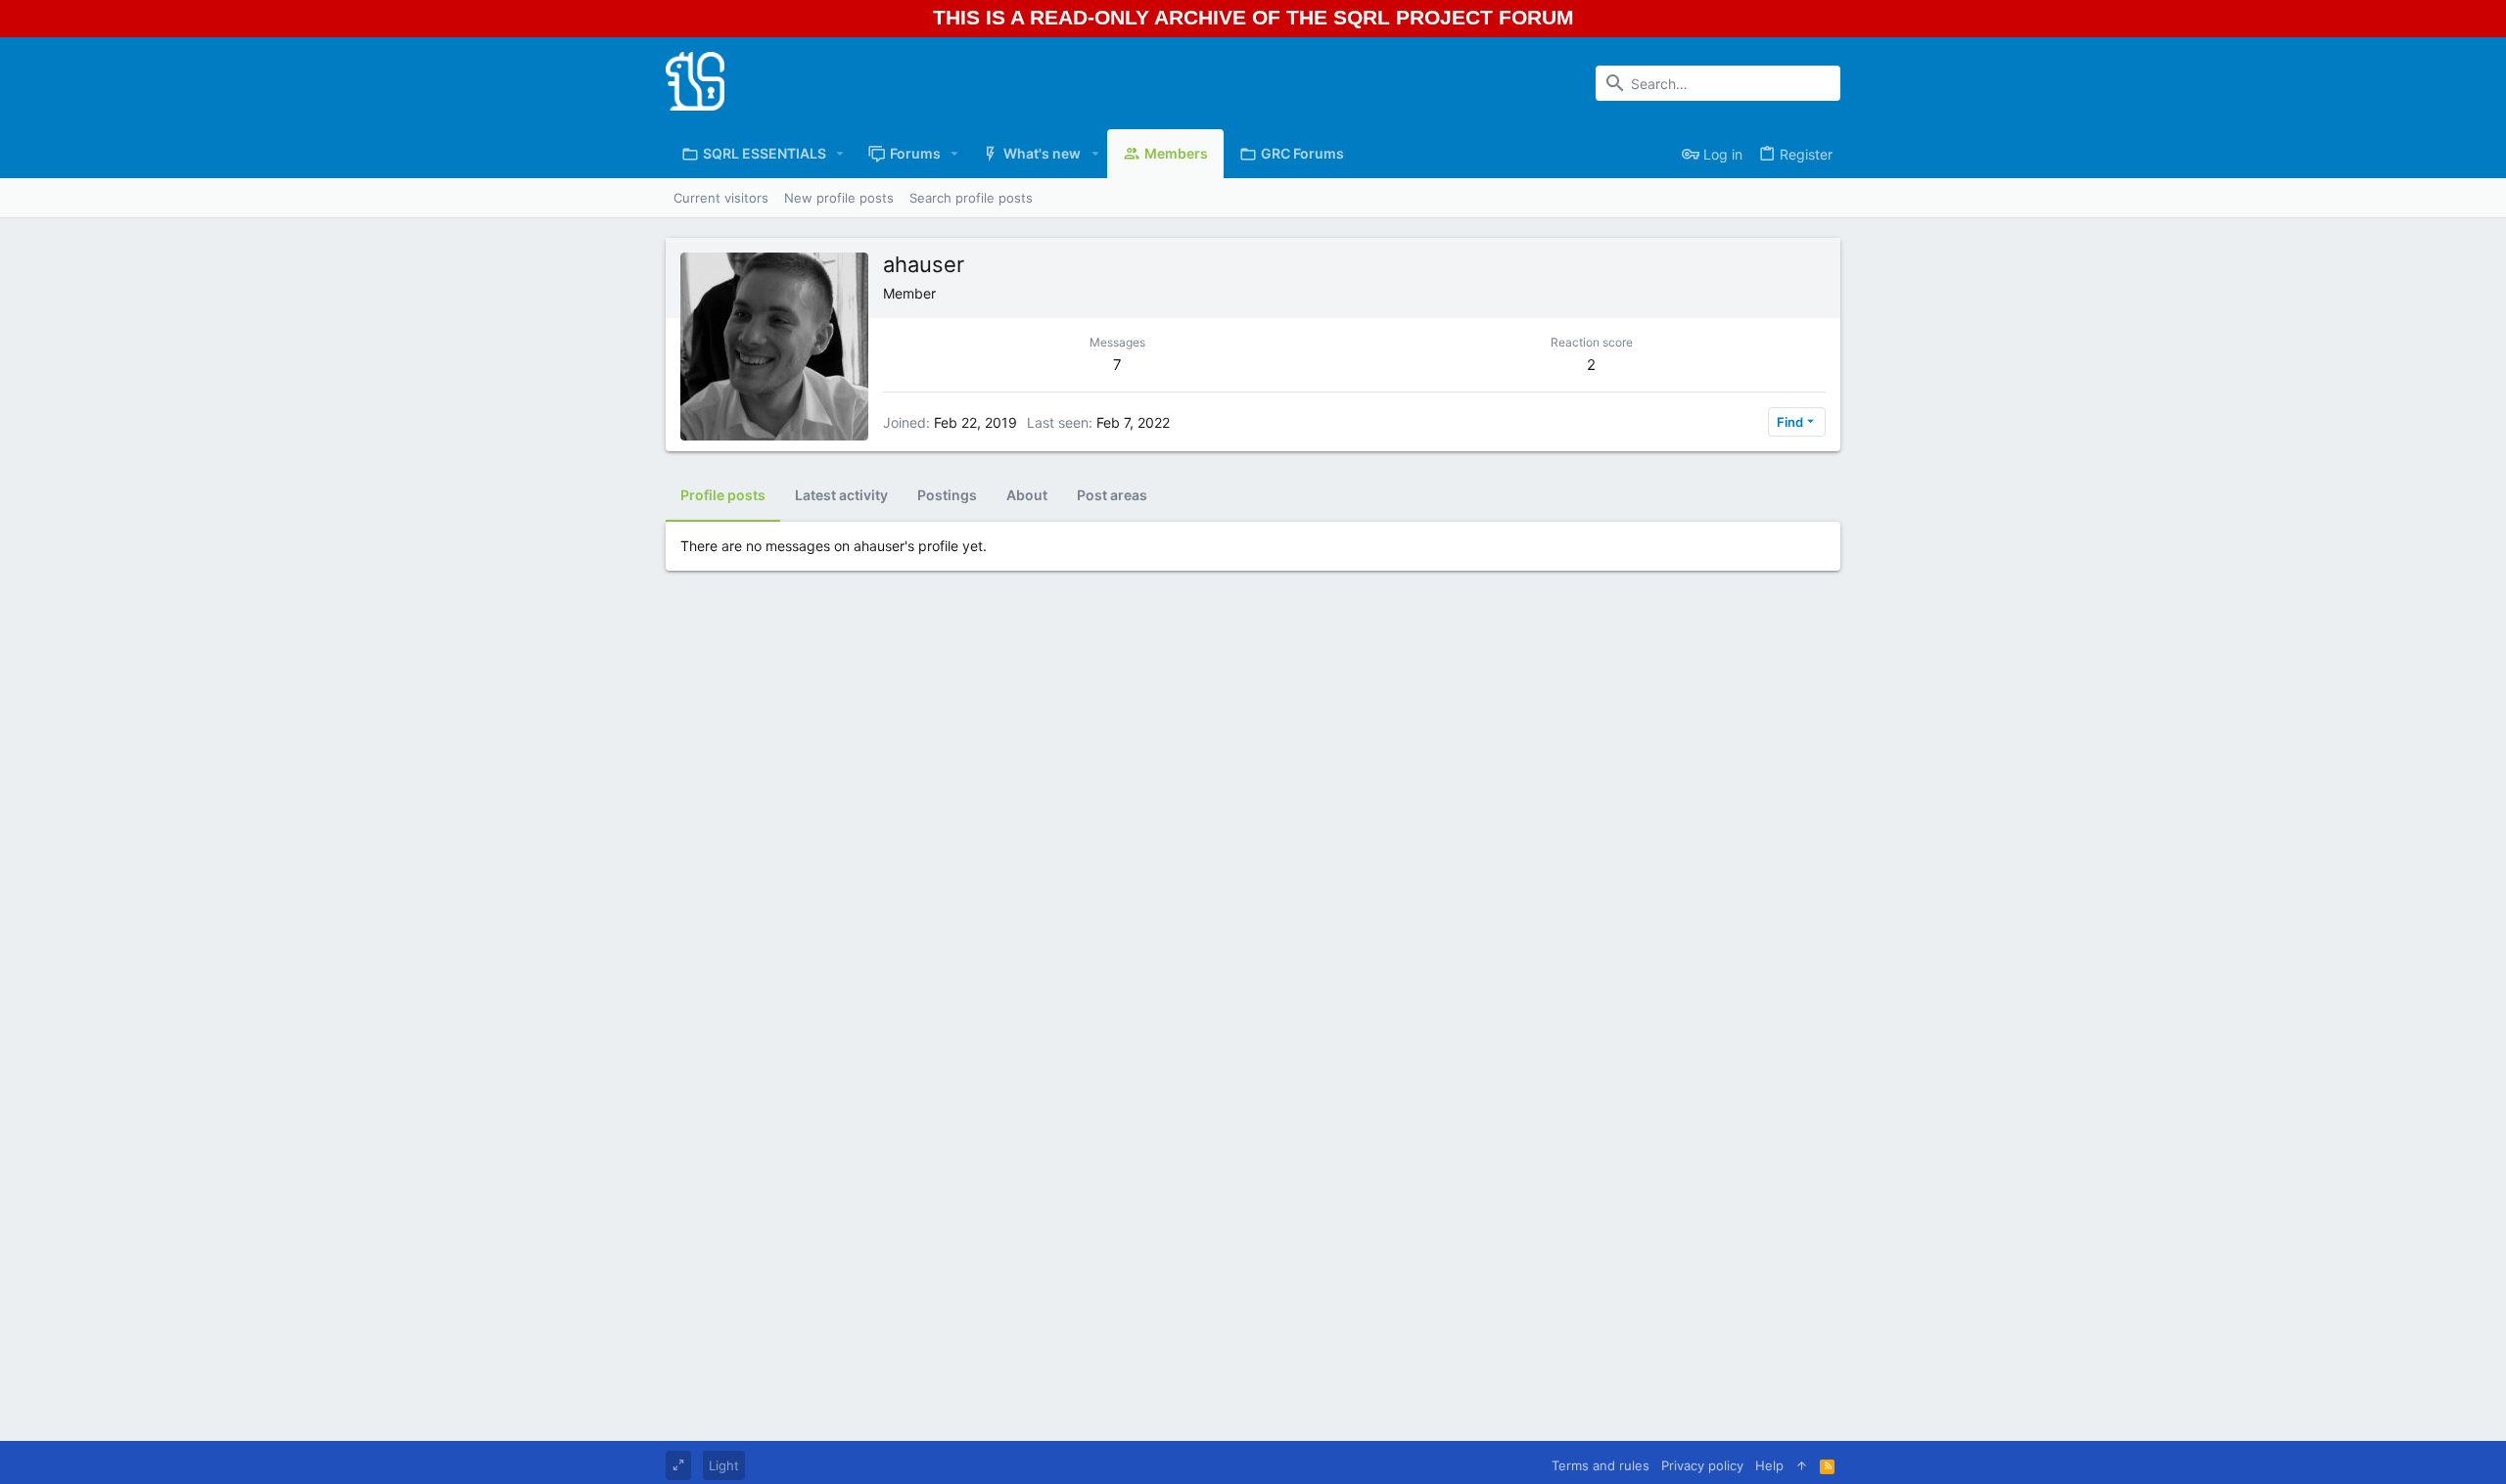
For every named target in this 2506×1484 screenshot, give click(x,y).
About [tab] (1027, 495)
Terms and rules (1601, 1465)
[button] (840, 154)
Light (724, 1465)
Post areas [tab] (1112, 495)
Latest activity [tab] (841, 495)
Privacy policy (1702, 1465)
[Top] (1802, 1465)
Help (1769, 1465)
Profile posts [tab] (723, 495)
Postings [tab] (947, 495)
